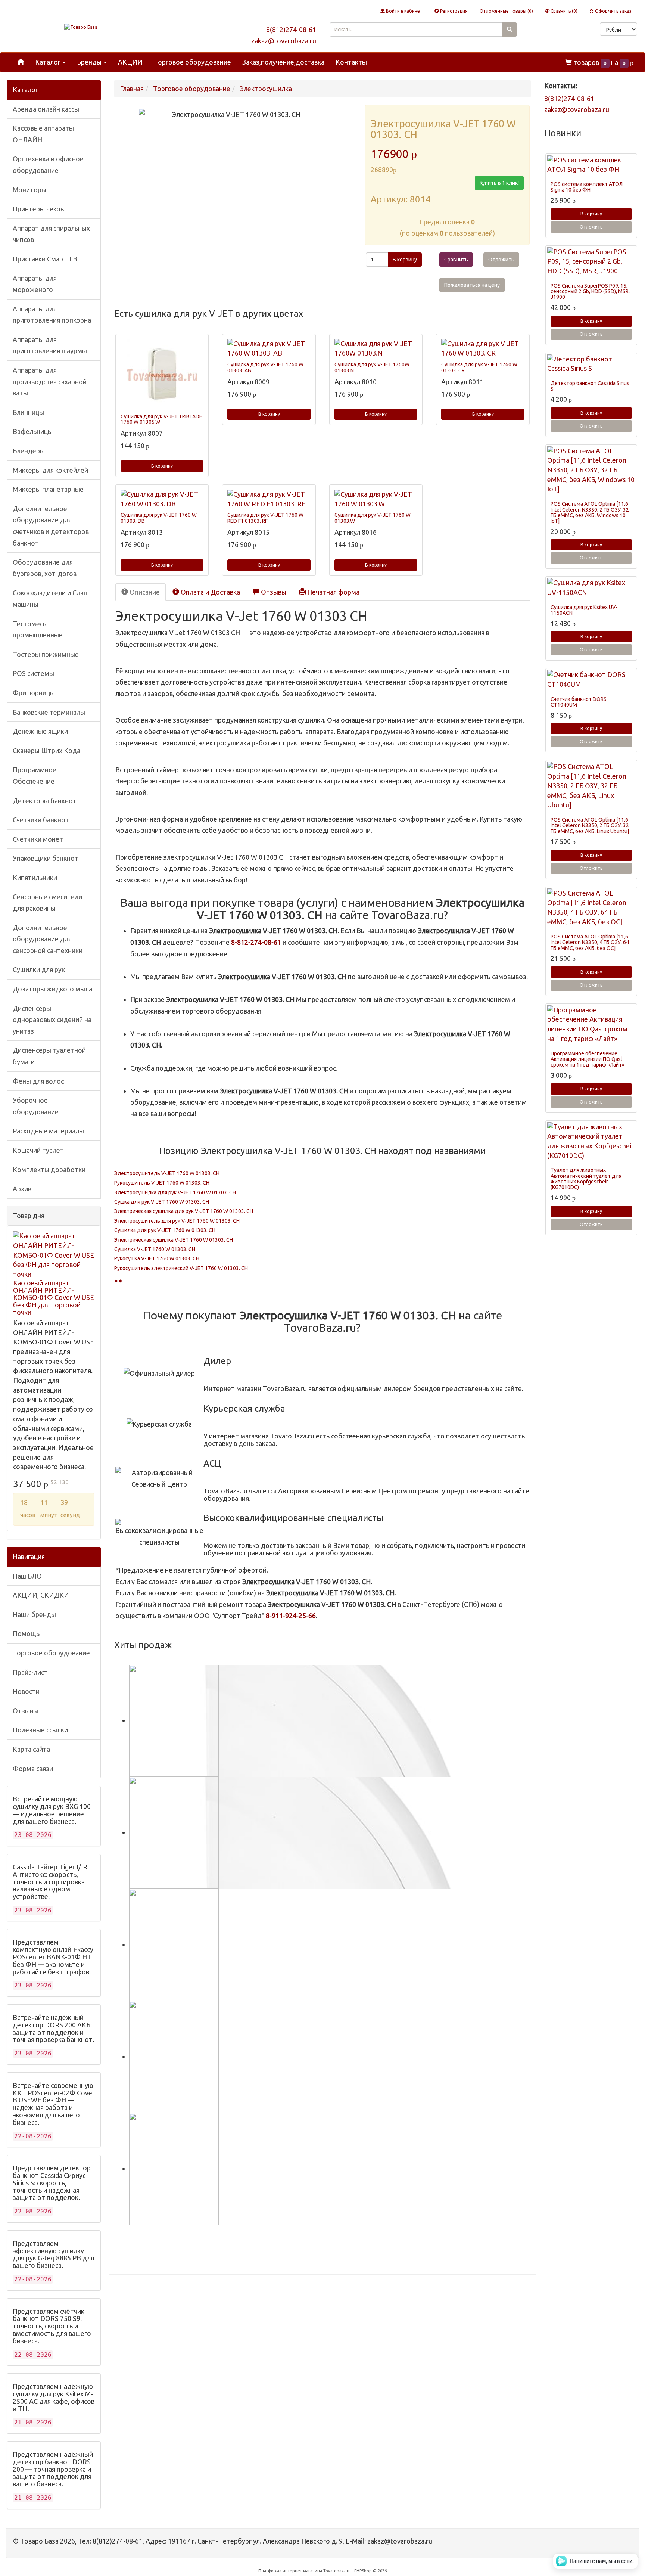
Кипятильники (35, 878)
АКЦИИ (130, 62)
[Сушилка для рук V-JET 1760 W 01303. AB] (269, 349)
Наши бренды (34, 1614)
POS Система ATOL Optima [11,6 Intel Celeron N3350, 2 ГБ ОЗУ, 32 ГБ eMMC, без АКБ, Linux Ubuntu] (590, 825)
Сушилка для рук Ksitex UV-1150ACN (584, 610)
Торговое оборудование (192, 62)
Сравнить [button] (456, 260)
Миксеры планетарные (48, 489)
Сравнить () (563, 11)
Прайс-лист (30, 1672)
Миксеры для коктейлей (50, 470)
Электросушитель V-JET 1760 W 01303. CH (167, 1173)
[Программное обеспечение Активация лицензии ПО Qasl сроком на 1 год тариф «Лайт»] (591, 1025)
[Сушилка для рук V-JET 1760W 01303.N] (376, 349)
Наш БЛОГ (29, 1576)
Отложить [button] (501, 260)
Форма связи (33, 1769)
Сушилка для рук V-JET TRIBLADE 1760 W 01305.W (161, 419)
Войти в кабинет (404, 11)
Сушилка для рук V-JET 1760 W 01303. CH (165, 1230)
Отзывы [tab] (273, 592)
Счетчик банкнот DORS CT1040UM (579, 702)
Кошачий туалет (38, 1150)
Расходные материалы (48, 1131)
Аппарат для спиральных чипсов (51, 234)
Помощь (26, 1633)
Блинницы (28, 412)
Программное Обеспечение (35, 775)
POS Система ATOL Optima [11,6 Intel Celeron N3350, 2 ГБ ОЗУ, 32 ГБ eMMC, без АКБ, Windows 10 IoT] (590, 512)
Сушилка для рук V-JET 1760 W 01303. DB (159, 518)
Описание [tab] (144, 592)
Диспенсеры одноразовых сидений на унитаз (52, 1020)
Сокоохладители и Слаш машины (51, 598)
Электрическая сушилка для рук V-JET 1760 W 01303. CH (184, 1211)
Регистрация (453, 11)
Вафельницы (33, 431)
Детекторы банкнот (45, 801)
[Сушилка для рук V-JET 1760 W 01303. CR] (483, 349)
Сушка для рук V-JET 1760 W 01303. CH (162, 1202)
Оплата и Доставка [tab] (210, 592)
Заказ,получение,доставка (283, 62)
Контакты (351, 62)
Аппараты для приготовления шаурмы (50, 345)
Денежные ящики (40, 731)
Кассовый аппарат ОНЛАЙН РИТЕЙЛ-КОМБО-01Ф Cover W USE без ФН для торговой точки (54, 1298)
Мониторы (29, 190)
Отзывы (25, 1711)
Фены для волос (38, 1081)
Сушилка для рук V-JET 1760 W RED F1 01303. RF (265, 518)
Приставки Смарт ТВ (45, 259)
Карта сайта (31, 1749)
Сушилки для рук (39, 969)
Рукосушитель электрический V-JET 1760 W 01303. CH (181, 1268)
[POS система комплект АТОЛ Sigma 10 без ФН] (591, 165)
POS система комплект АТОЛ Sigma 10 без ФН (587, 187)
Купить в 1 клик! (499, 183)
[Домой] (21, 62)
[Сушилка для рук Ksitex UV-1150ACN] (591, 588)
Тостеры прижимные (46, 654)
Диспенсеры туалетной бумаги (49, 1056)
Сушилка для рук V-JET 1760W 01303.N (372, 367)
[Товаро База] (81, 27)
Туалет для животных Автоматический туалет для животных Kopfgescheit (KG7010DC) (586, 1179)
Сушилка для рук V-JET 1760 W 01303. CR (479, 367)
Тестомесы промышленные (38, 629)
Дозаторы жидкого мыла (52, 989)
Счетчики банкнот (41, 820)
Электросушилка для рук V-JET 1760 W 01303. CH (175, 1192)
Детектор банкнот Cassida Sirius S (590, 386)
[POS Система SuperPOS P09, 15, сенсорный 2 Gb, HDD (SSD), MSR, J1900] (591, 262)
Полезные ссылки (40, 1730)
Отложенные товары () (506, 11)
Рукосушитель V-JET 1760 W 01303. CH (162, 1183)
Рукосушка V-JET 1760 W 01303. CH (157, 1258)
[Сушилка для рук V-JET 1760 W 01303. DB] (162, 499)
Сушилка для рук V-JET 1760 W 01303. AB (265, 367)
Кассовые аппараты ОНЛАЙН (43, 134)
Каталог (49, 62)
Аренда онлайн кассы (46, 109)
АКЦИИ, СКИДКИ (41, 1595)
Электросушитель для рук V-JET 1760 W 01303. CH (177, 1221)
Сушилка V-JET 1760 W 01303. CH (155, 1249)
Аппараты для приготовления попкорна (52, 315)
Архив (22, 1189)
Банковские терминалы (49, 712)
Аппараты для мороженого (35, 284)
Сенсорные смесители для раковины (47, 902)
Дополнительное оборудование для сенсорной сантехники (48, 939)
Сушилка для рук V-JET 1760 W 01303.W (373, 518)
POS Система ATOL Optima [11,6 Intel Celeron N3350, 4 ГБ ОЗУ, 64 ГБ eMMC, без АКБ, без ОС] (590, 942)
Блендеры (29, 451)
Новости (26, 1691)
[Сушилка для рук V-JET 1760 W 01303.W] (376, 499)
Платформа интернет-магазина (290, 2571)
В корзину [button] (405, 260)
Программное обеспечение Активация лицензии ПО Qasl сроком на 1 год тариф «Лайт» (588, 1059)
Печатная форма (333, 592)
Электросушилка (266, 89)
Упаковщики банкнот (46, 858)
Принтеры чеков (38, 209)
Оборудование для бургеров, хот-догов (45, 568)
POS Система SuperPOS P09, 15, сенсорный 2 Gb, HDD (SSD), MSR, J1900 (590, 291)
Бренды (90, 62)
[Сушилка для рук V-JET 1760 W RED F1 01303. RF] (269, 499)
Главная (132, 89)
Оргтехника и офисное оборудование (48, 165)
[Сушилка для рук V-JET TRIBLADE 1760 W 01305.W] (162, 375)
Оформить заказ (613, 11)
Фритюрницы (34, 693)
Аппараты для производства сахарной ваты (50, 381)
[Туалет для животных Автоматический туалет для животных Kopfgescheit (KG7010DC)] (591, 1141)
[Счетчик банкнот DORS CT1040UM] (591, 679)
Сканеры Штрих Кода (46, 751)
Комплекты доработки (49, 1170)
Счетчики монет (38, 839)
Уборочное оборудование (36, 1106)
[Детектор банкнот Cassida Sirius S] (591, 364)
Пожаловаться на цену (472, 285)
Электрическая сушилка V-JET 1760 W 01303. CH (174, 1240)
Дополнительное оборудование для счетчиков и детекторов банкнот (51, 526)
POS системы (33, 673)
